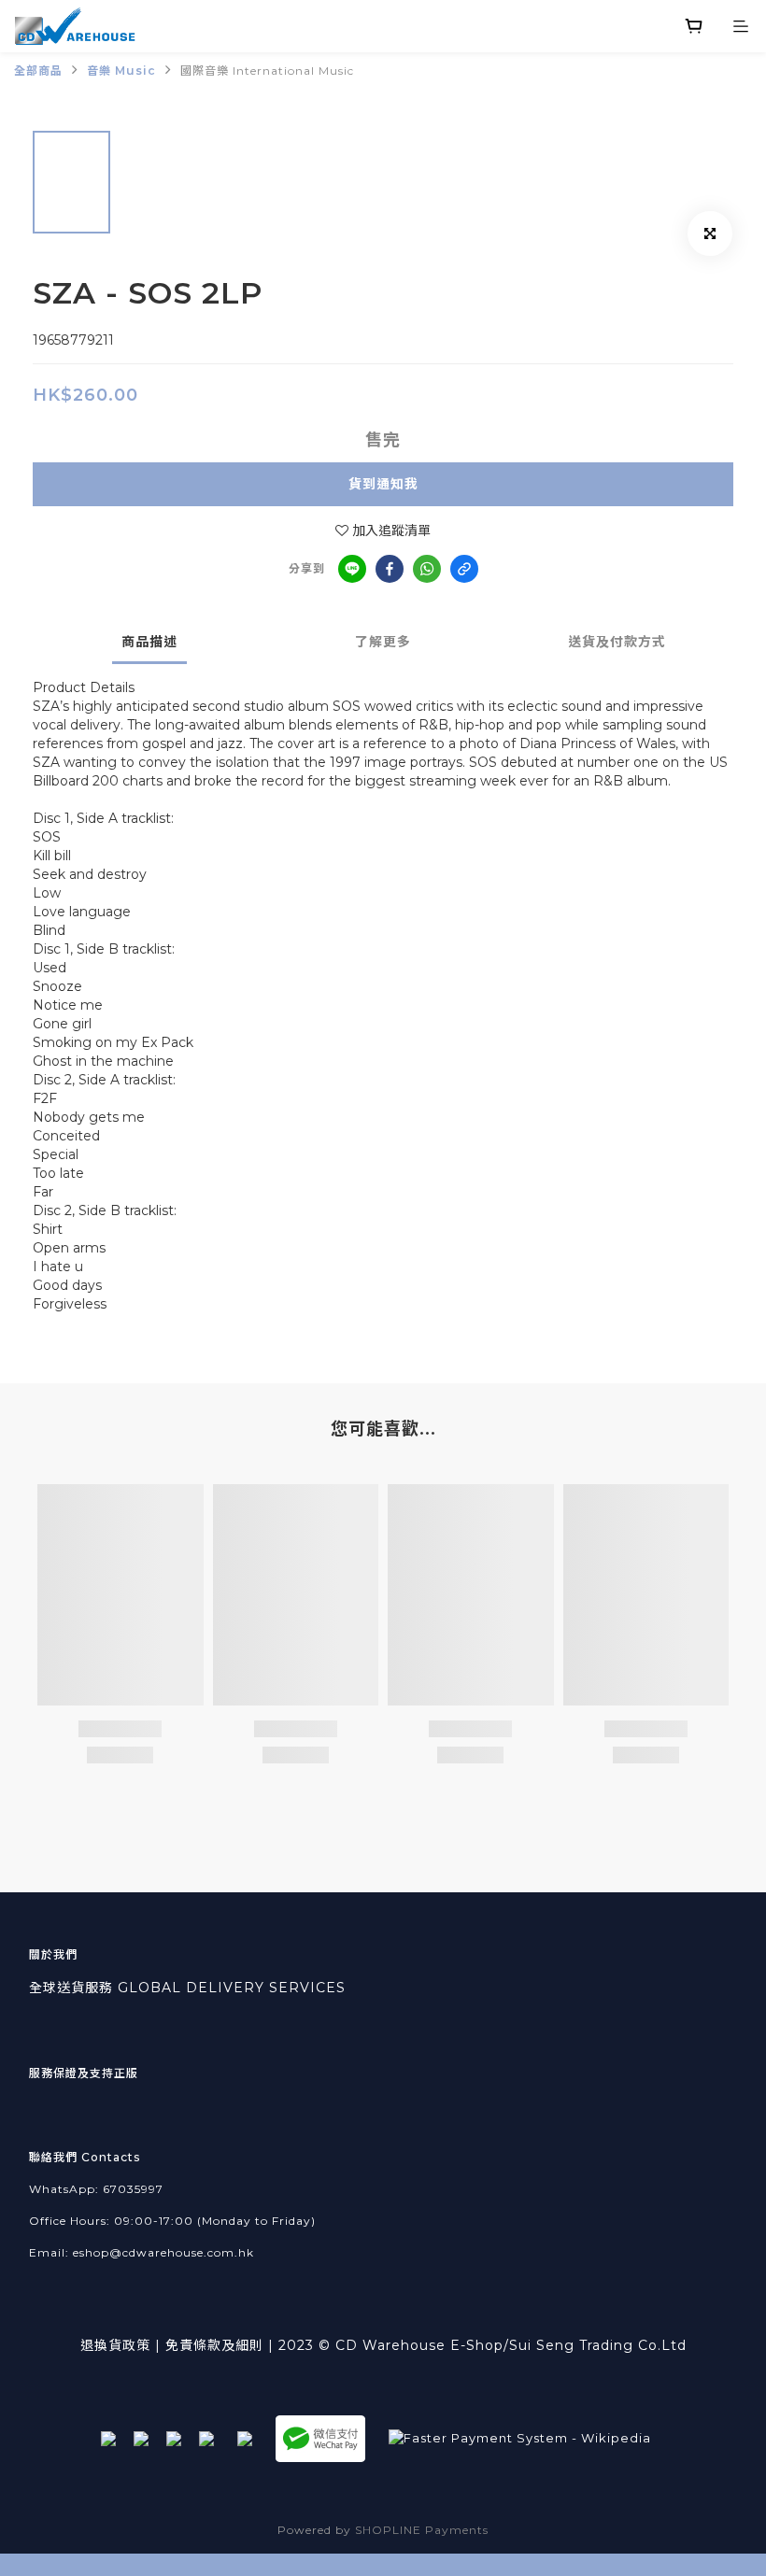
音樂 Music (121, 71)
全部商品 (38, 71)
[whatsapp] (427, 569)
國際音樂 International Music (267, 71)
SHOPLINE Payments (422, 2530)
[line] (352, 569)
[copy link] (464, 569)
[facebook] (390, 569)
